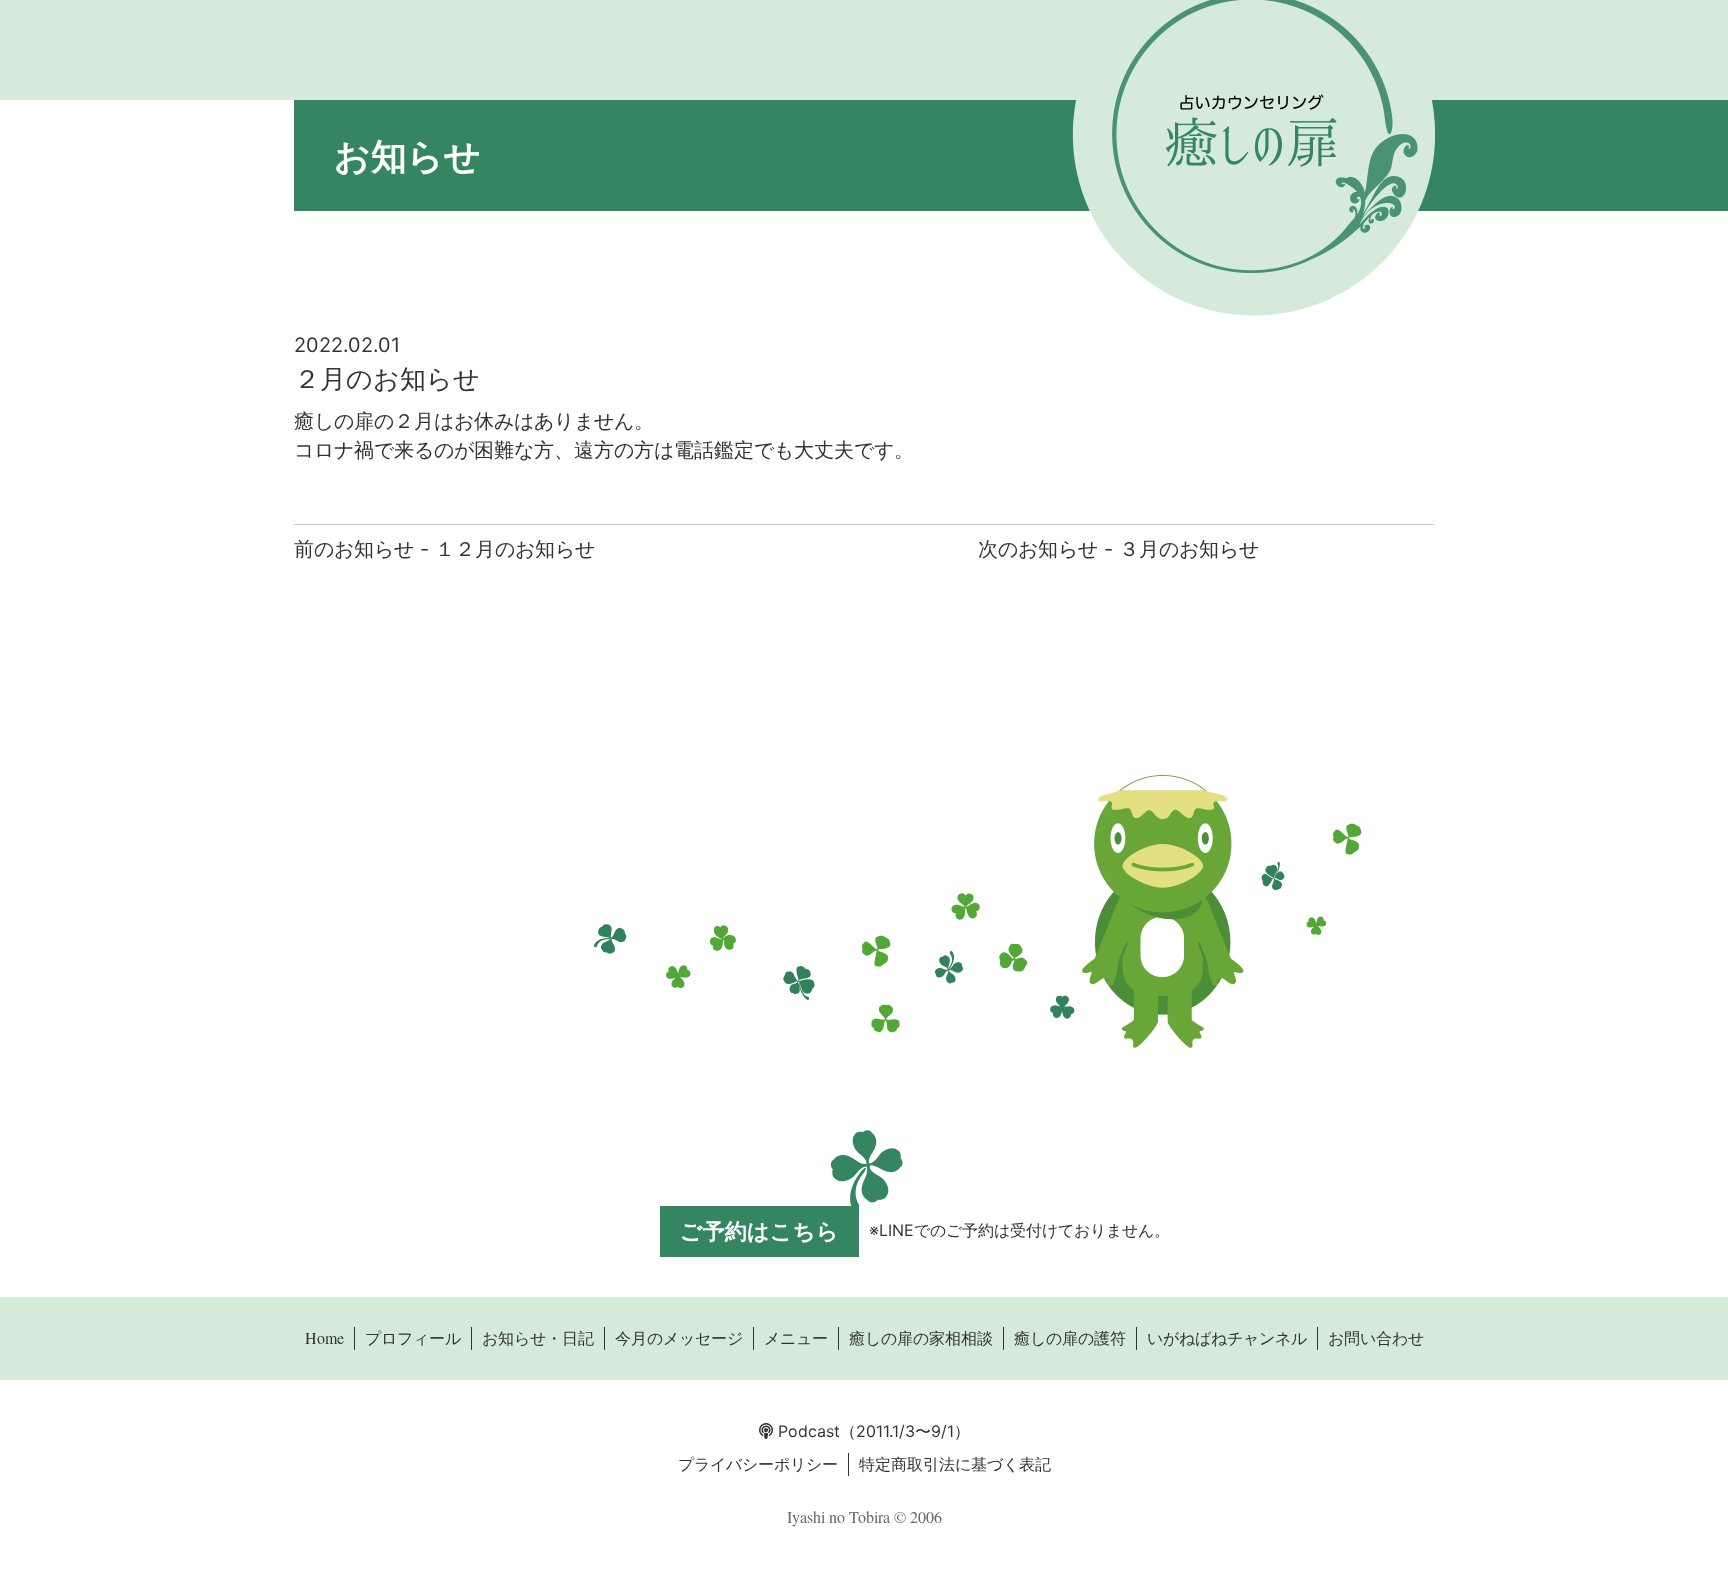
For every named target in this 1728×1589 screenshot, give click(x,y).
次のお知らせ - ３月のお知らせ (1118, 549)
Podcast (806, 1431)
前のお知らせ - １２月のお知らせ (444, 549)
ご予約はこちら (759, 1231)
